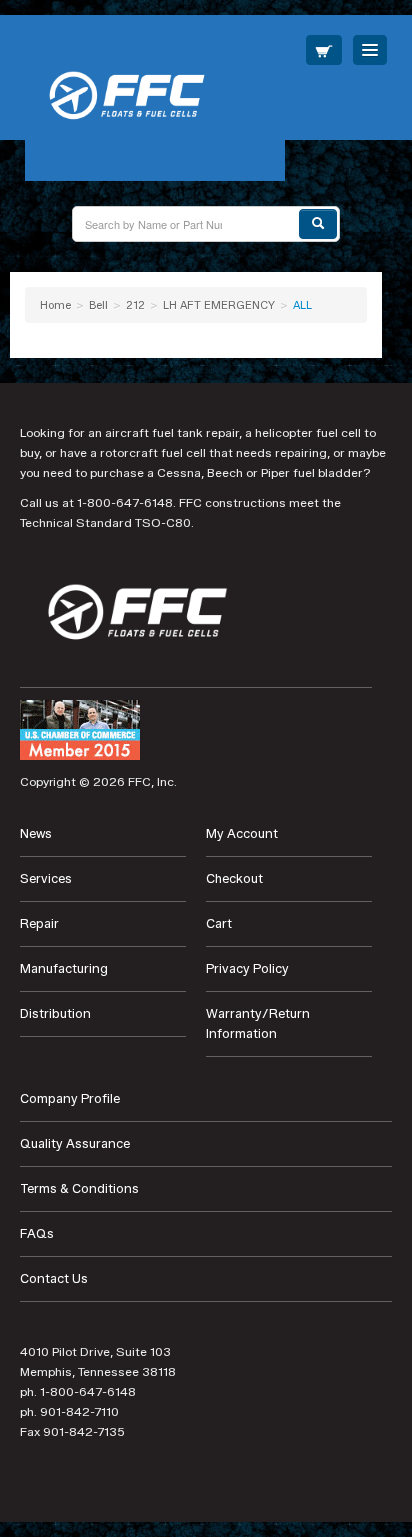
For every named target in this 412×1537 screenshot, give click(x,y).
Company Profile (70, 1098)
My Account (242, 833)
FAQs (37, 1233)
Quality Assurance (75, 1143)
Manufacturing (64, 968)
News (36, 833)
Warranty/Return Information (258, 1023)
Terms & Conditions (79, 1188)
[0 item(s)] (324, 50)
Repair (39, 923)
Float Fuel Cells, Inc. (155, 98)
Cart (219, 923)
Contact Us (54, 1278)
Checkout (234, 878)
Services (46, 878)
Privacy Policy (247, 968)
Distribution (55, 1013)
